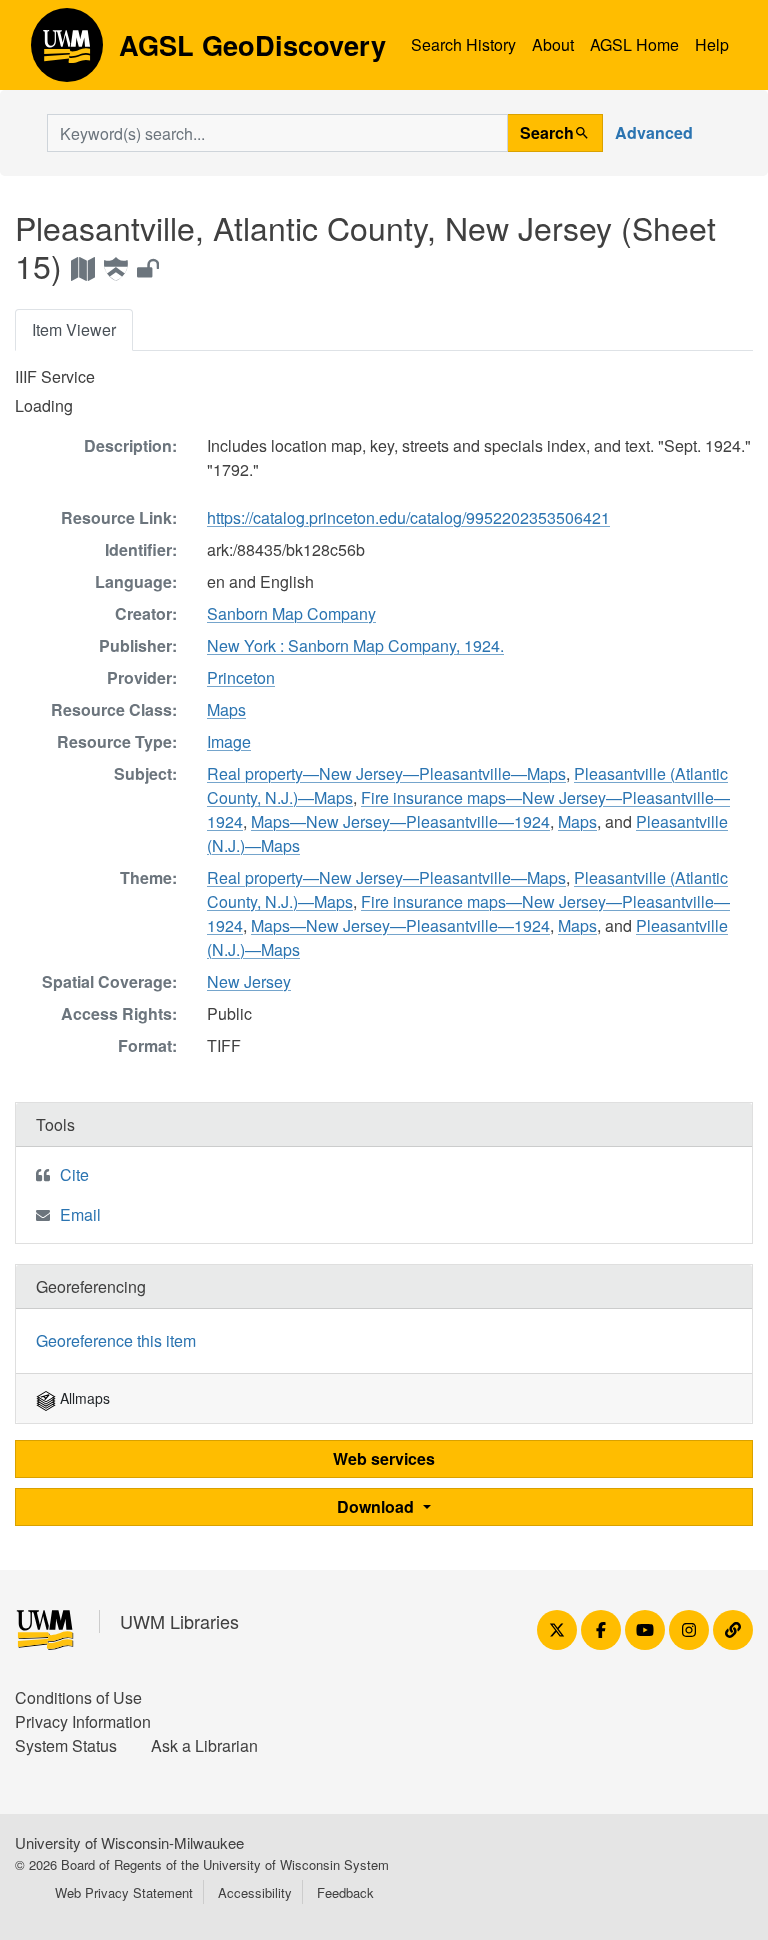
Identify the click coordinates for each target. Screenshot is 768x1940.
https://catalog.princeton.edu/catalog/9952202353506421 (408, 517)
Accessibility (255, 1892)
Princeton (241, 677)
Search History (463, 44)
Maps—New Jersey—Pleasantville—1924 (400, 821)
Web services (384, 1458)
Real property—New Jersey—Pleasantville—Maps (386, 773)
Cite (74, 1174)
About (553, 44)
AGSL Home (634, 44)
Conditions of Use (78, 1697)
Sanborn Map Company (291, 613)
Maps (226, 709)
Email (80, 1214)
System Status (66, 1745)
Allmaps (83, 1398)
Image (229, 741)
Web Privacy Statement (124, 1892)
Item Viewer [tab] (74, 329)
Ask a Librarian (204, 1745)
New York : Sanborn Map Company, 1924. (355, 645)
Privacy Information (83, 1721)
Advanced (654, 132)
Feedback (345, 1892)
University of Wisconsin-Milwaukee (129, 1842)
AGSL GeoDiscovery (67, 52)
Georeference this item (116, 1340)
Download (377, 1506)
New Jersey (249, 981)
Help (712, 44)
